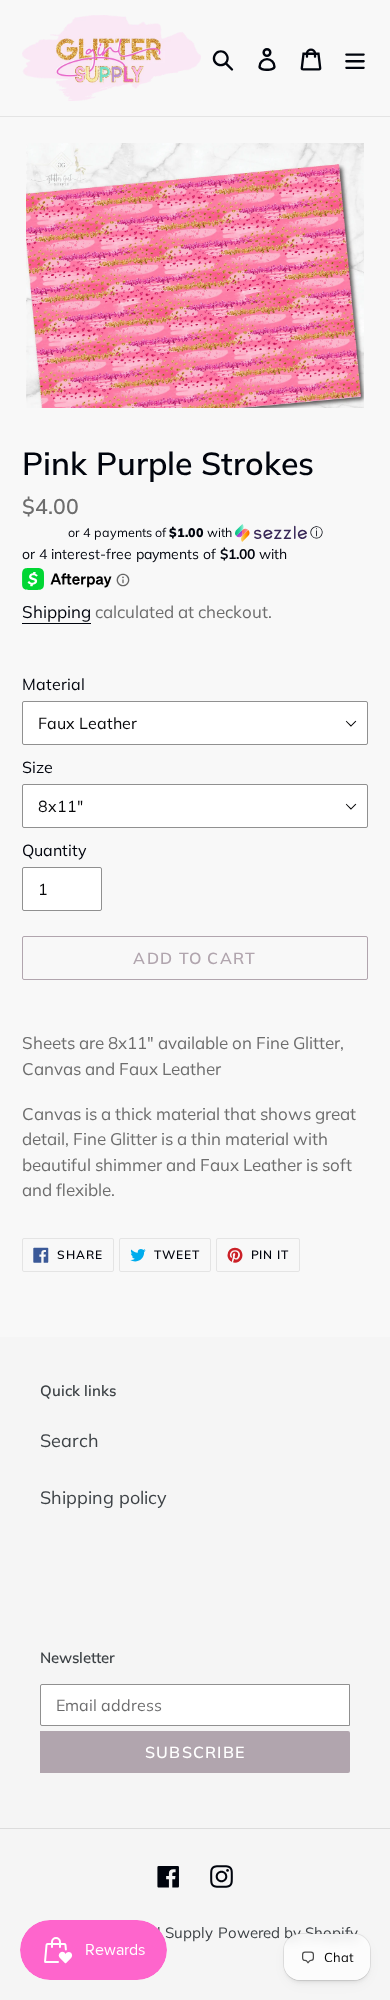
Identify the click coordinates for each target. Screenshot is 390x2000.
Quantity (54, 850)
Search (69, 1440)
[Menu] (355, 57)
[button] (195, 532)
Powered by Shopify (288, 1932)
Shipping (56, 611)
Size (37, 767)
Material (53, 684)
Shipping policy (103, 1497)
